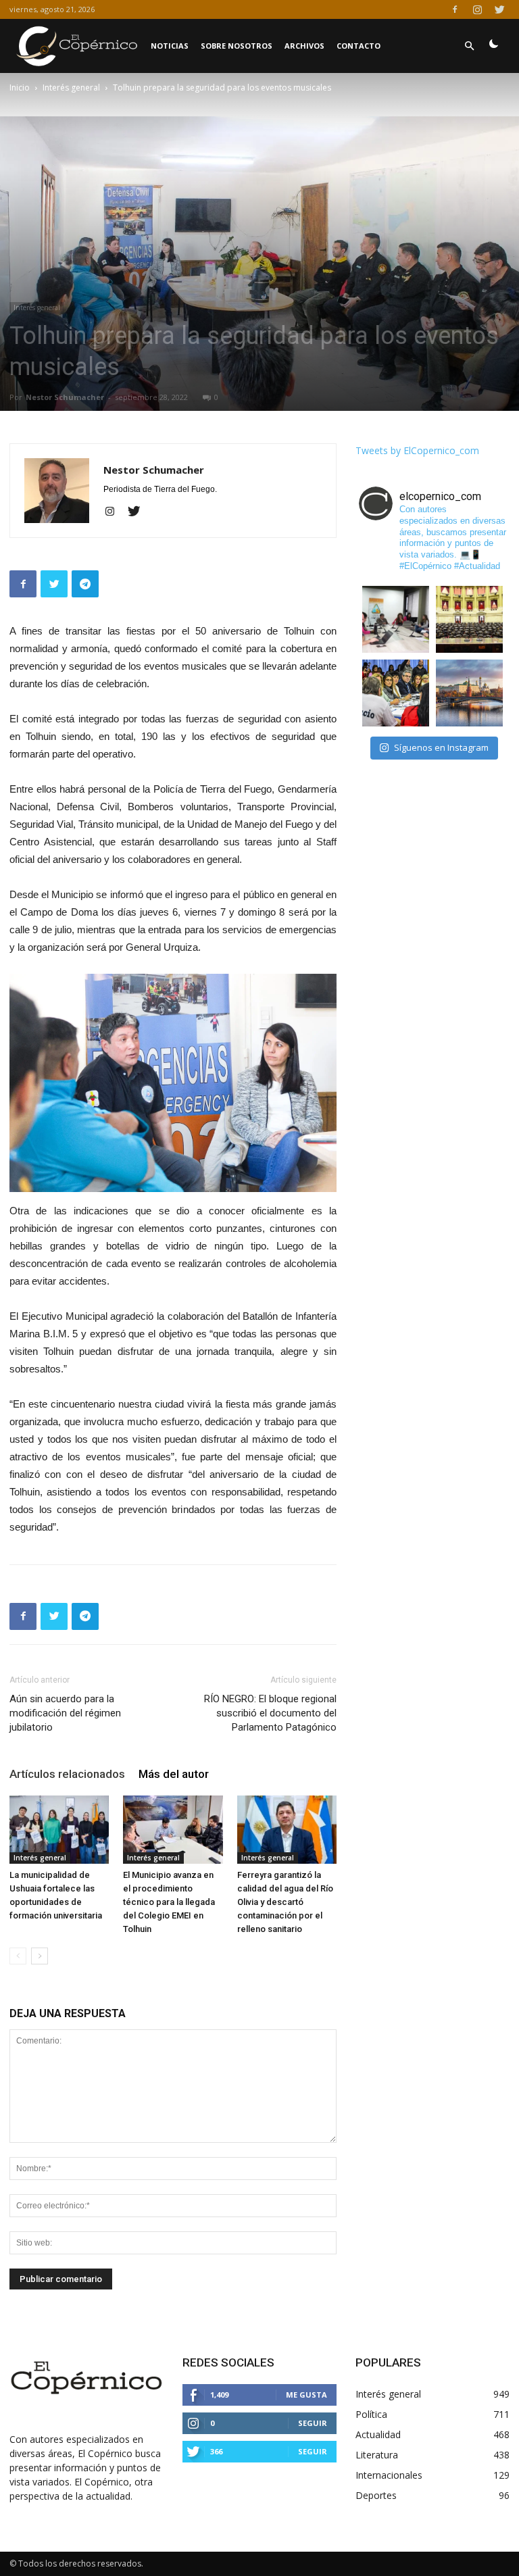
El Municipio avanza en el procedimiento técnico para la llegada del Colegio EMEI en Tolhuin (169, 1902)
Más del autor (174, 1774)
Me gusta (306, 2395)
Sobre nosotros (237, 46)
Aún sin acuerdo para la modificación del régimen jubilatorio (65, 1713)
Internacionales (389, 2475)
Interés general (71, 88)
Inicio (20, 88)
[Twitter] (499, 9)
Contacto (359, 46)
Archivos (304, 46)
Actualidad (378, 2434)
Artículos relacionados (67, 1774)
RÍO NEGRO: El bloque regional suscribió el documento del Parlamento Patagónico (270, 1713)
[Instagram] (477, 9)
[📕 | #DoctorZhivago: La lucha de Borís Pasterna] (469, 693)
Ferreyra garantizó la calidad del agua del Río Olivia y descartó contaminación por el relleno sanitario (285, 1902)
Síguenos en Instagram (441, 747)
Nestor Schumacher (65, 397)
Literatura (377, 2455)
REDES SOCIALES (228, 2362)
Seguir (313, 2423)
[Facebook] (455, 9)
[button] (469, 46)
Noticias (170, 46)
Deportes (376, 2495)
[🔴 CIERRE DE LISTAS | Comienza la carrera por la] (469, 619)
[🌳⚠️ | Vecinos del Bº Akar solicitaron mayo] (396, 619)
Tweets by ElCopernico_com (417, 450)
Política (371, 2414)
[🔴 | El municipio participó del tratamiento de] (396, 693)
